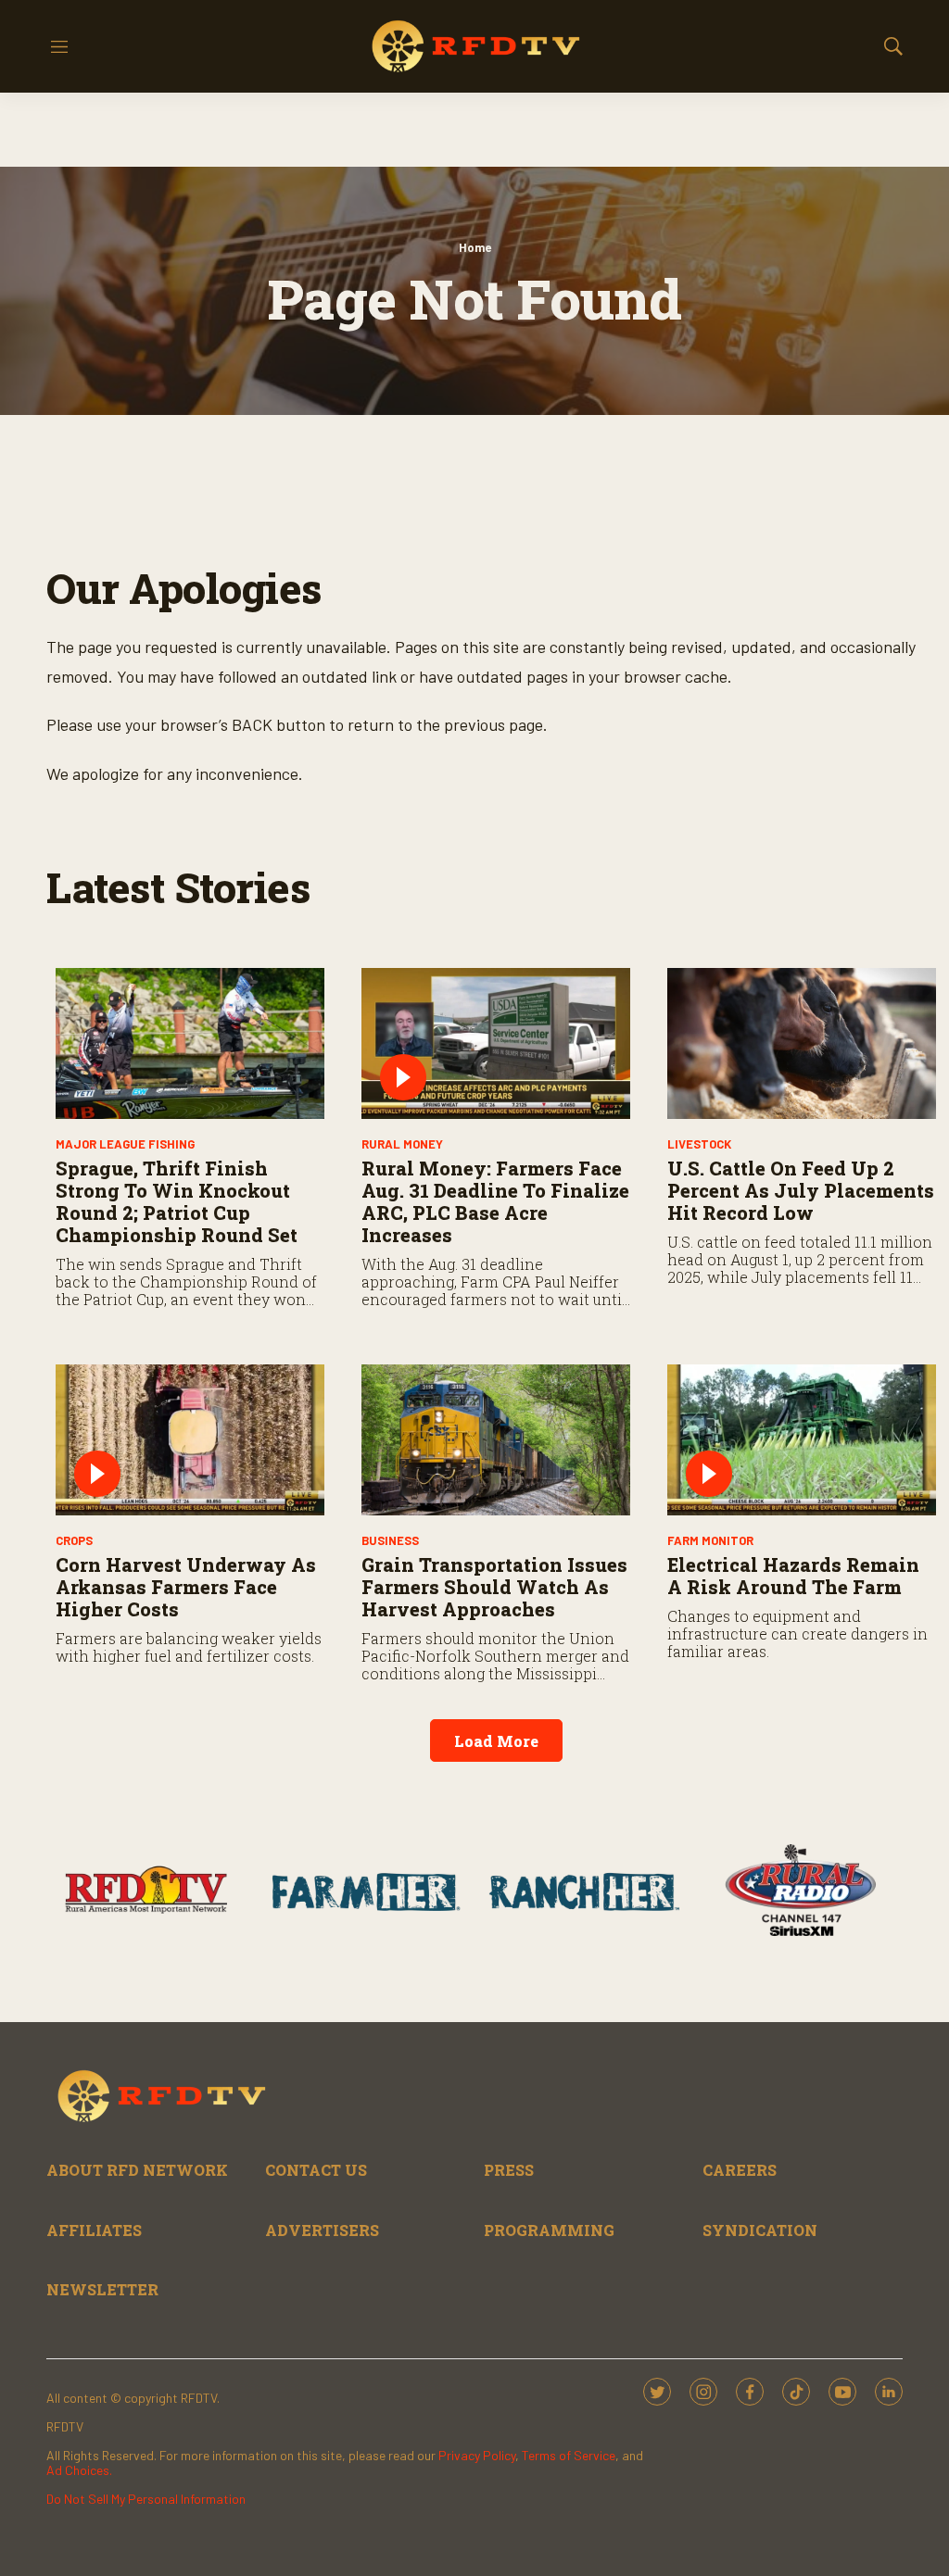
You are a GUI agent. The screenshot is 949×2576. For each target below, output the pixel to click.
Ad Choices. (79, 2470)
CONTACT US (316, 2170)
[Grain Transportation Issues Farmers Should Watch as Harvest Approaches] (496, 1440)
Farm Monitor (710, 1540)
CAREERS (740, 2170)
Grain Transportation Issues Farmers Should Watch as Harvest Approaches (494, 1587)
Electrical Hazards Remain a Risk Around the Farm (793, 1576)
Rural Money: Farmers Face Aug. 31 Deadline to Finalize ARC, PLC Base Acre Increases (495, 1201)
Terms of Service (569, 2455)
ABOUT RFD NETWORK (137, 2170)
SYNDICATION (760, 2230)
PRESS (509, 2170)
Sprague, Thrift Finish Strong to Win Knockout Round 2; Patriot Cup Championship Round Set (177, 1201)
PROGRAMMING (549, 2230)
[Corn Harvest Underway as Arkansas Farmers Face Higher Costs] (190, 1440)
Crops (74, 1540)
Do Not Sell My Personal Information (146, 2499)
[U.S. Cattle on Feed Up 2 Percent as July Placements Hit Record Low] (802, 1043)
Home (475, 247)
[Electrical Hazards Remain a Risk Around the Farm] (802, 1440)
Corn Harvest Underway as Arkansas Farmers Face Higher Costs (186, 1587)
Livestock (699, 1144)
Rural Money (402, 1144)
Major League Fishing (125, 1144)
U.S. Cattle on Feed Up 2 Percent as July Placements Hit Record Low (801, 1190)
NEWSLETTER (102, 2289)
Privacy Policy (477, 2455)
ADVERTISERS (322, 2230)
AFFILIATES (94, 2230)
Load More (496, 1741)
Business (390, 1540)
